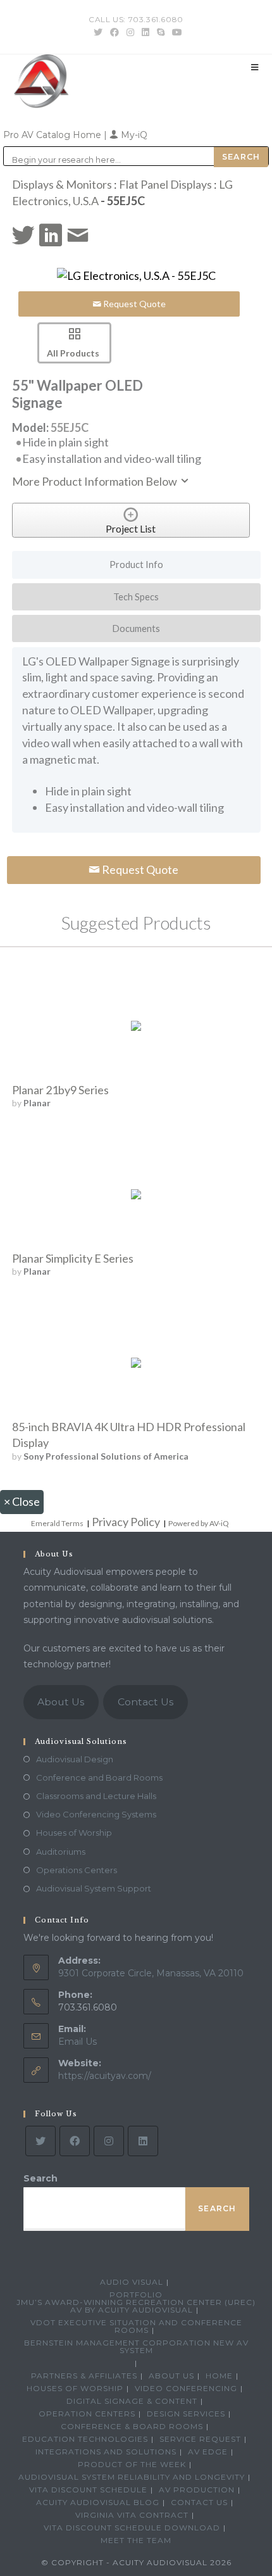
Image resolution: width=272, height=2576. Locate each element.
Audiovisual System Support (94, 1888)
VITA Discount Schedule (88, 2490)
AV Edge (208, 2452)
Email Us (77, 2042)
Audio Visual (132, 2282)
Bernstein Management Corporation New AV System (136, 2346)
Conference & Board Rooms (132, 2426)
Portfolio (136, 2295)
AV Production (197, 2490)
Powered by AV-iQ (199, 1523)
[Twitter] (40, 2141)
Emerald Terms (57, 1523)
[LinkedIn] (143, 2141)
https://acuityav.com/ (105, 2076)
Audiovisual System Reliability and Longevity (132, 2477)
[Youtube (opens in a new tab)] (175, 32)
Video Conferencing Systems (96, 1814)
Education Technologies (85, 2439)
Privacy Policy (126, 1522)
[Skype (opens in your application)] (161, 32)
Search (40, 2178)
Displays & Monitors (62, 184)
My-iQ (133, 135)
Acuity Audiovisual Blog (98, 2502)
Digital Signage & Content (132, 2401)
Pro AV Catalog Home (53, 135)
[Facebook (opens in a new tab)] (114, 32)
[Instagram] (109, 2141)
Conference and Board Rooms (99, 1777)
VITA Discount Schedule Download (132, 2528)
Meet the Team (136, 2540)
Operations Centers (77, 1870)
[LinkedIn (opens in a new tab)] (145, 32)
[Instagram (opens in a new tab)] (130, 32)
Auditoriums (61, 1852)
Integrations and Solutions (106, 2452)
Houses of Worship (74, 1833)
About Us (61, 1702)
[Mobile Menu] (255, 67)
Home (219, 2376)
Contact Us (145, 1702)
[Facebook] (75, 2141)
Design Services (186, 2414)
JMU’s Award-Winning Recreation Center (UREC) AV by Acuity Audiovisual (136, 2306)
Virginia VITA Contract (132, 2515)
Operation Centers (87, 2414)
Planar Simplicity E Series (73, 1258)
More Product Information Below (96, 481)
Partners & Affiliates (84, 2376)
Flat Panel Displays (165, 184)
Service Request (200, 2439)
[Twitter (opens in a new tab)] (98, 32)
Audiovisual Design (75, 1759)
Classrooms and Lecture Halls (96, 1796)
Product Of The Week (132, 2464)
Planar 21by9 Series (60, 1090)
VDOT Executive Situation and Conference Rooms (136, 2326)
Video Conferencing (186, 2388)
